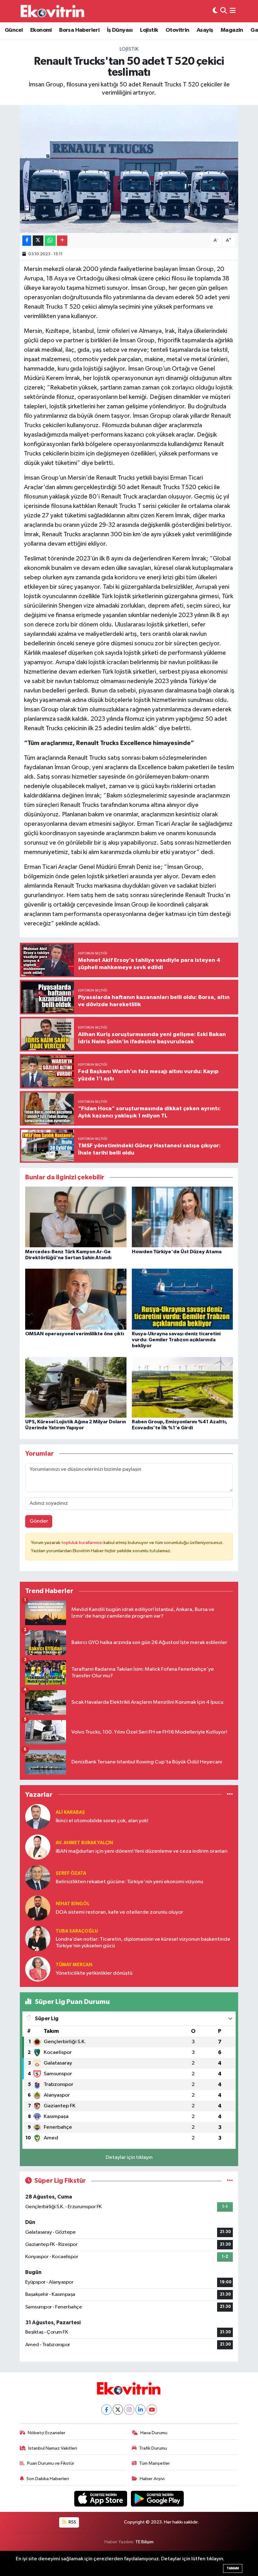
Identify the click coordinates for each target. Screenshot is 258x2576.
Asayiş (205, 30)
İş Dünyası (120, 30)
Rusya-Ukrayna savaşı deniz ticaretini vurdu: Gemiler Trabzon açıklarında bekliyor (176, 1340)
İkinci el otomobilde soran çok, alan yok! (102, 1821)
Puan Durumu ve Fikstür (51, 2463)
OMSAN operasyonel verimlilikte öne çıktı (75, 1334)
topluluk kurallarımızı (82, 1543)
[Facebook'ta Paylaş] (27, 241)
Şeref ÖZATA (71, 1873)
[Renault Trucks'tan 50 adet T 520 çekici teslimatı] (129, 169)
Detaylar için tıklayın (129, 2157)
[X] (118, 2410)
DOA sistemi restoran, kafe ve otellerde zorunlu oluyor (119, 1912)
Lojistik (149, 30)
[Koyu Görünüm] (215, 11)
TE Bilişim (144, 2542)
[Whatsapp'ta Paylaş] (50, 241)
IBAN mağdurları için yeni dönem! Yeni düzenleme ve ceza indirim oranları (142, 1851)
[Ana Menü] (233, 11)
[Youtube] (152, 2410)
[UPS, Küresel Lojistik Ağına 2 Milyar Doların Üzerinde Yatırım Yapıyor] (76, 1387)
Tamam (233, 2568)
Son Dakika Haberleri (48, 2479)
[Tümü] (230, 1794)
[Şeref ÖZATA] (38, 1877)
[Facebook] (107, 2410)
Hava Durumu (154, 2433)
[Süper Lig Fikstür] (230, 2181)
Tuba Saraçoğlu (77, 1931)
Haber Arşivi (152, 2479)
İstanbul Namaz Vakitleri (53, 2448)
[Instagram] (129, 2410)
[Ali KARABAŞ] (38, 1816)
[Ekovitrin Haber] (53, 11)
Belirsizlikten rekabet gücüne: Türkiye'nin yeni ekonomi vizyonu (129, 1882)
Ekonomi (41, 30)
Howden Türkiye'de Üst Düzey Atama (177, 1252)
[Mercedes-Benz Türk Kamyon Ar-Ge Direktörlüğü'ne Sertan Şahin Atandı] (76, 1217)
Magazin (232, 30)
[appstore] (101, 2499)
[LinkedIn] (140, 2410)
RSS (72, 2522)
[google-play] (157, 2499)
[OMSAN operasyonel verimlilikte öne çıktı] (76, 1299)
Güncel (14, 30)
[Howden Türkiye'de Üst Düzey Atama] (182, 1217)
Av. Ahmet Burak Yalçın (84, 1843)
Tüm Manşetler (154, 2463)
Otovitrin (177, 30)
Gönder (39, 1521)
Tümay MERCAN (74, 1965)
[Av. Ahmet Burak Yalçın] (38, 1847)
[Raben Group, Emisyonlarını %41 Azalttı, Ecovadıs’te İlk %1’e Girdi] (182, 1387)
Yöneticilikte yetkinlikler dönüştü (94, 1973)
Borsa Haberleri (79, 30)
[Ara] (224, 11)
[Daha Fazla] (62, 241)
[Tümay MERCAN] (38, 1969)
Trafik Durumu (153, 2448)
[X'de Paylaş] (38, 241)
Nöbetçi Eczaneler (47, 2433)
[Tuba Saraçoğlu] (38, 1938)
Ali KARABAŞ (70, 1812)
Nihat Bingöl (73, 1904)
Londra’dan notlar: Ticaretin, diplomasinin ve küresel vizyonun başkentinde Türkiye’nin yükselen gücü (143, 1943)
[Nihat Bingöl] (38, 1908)
